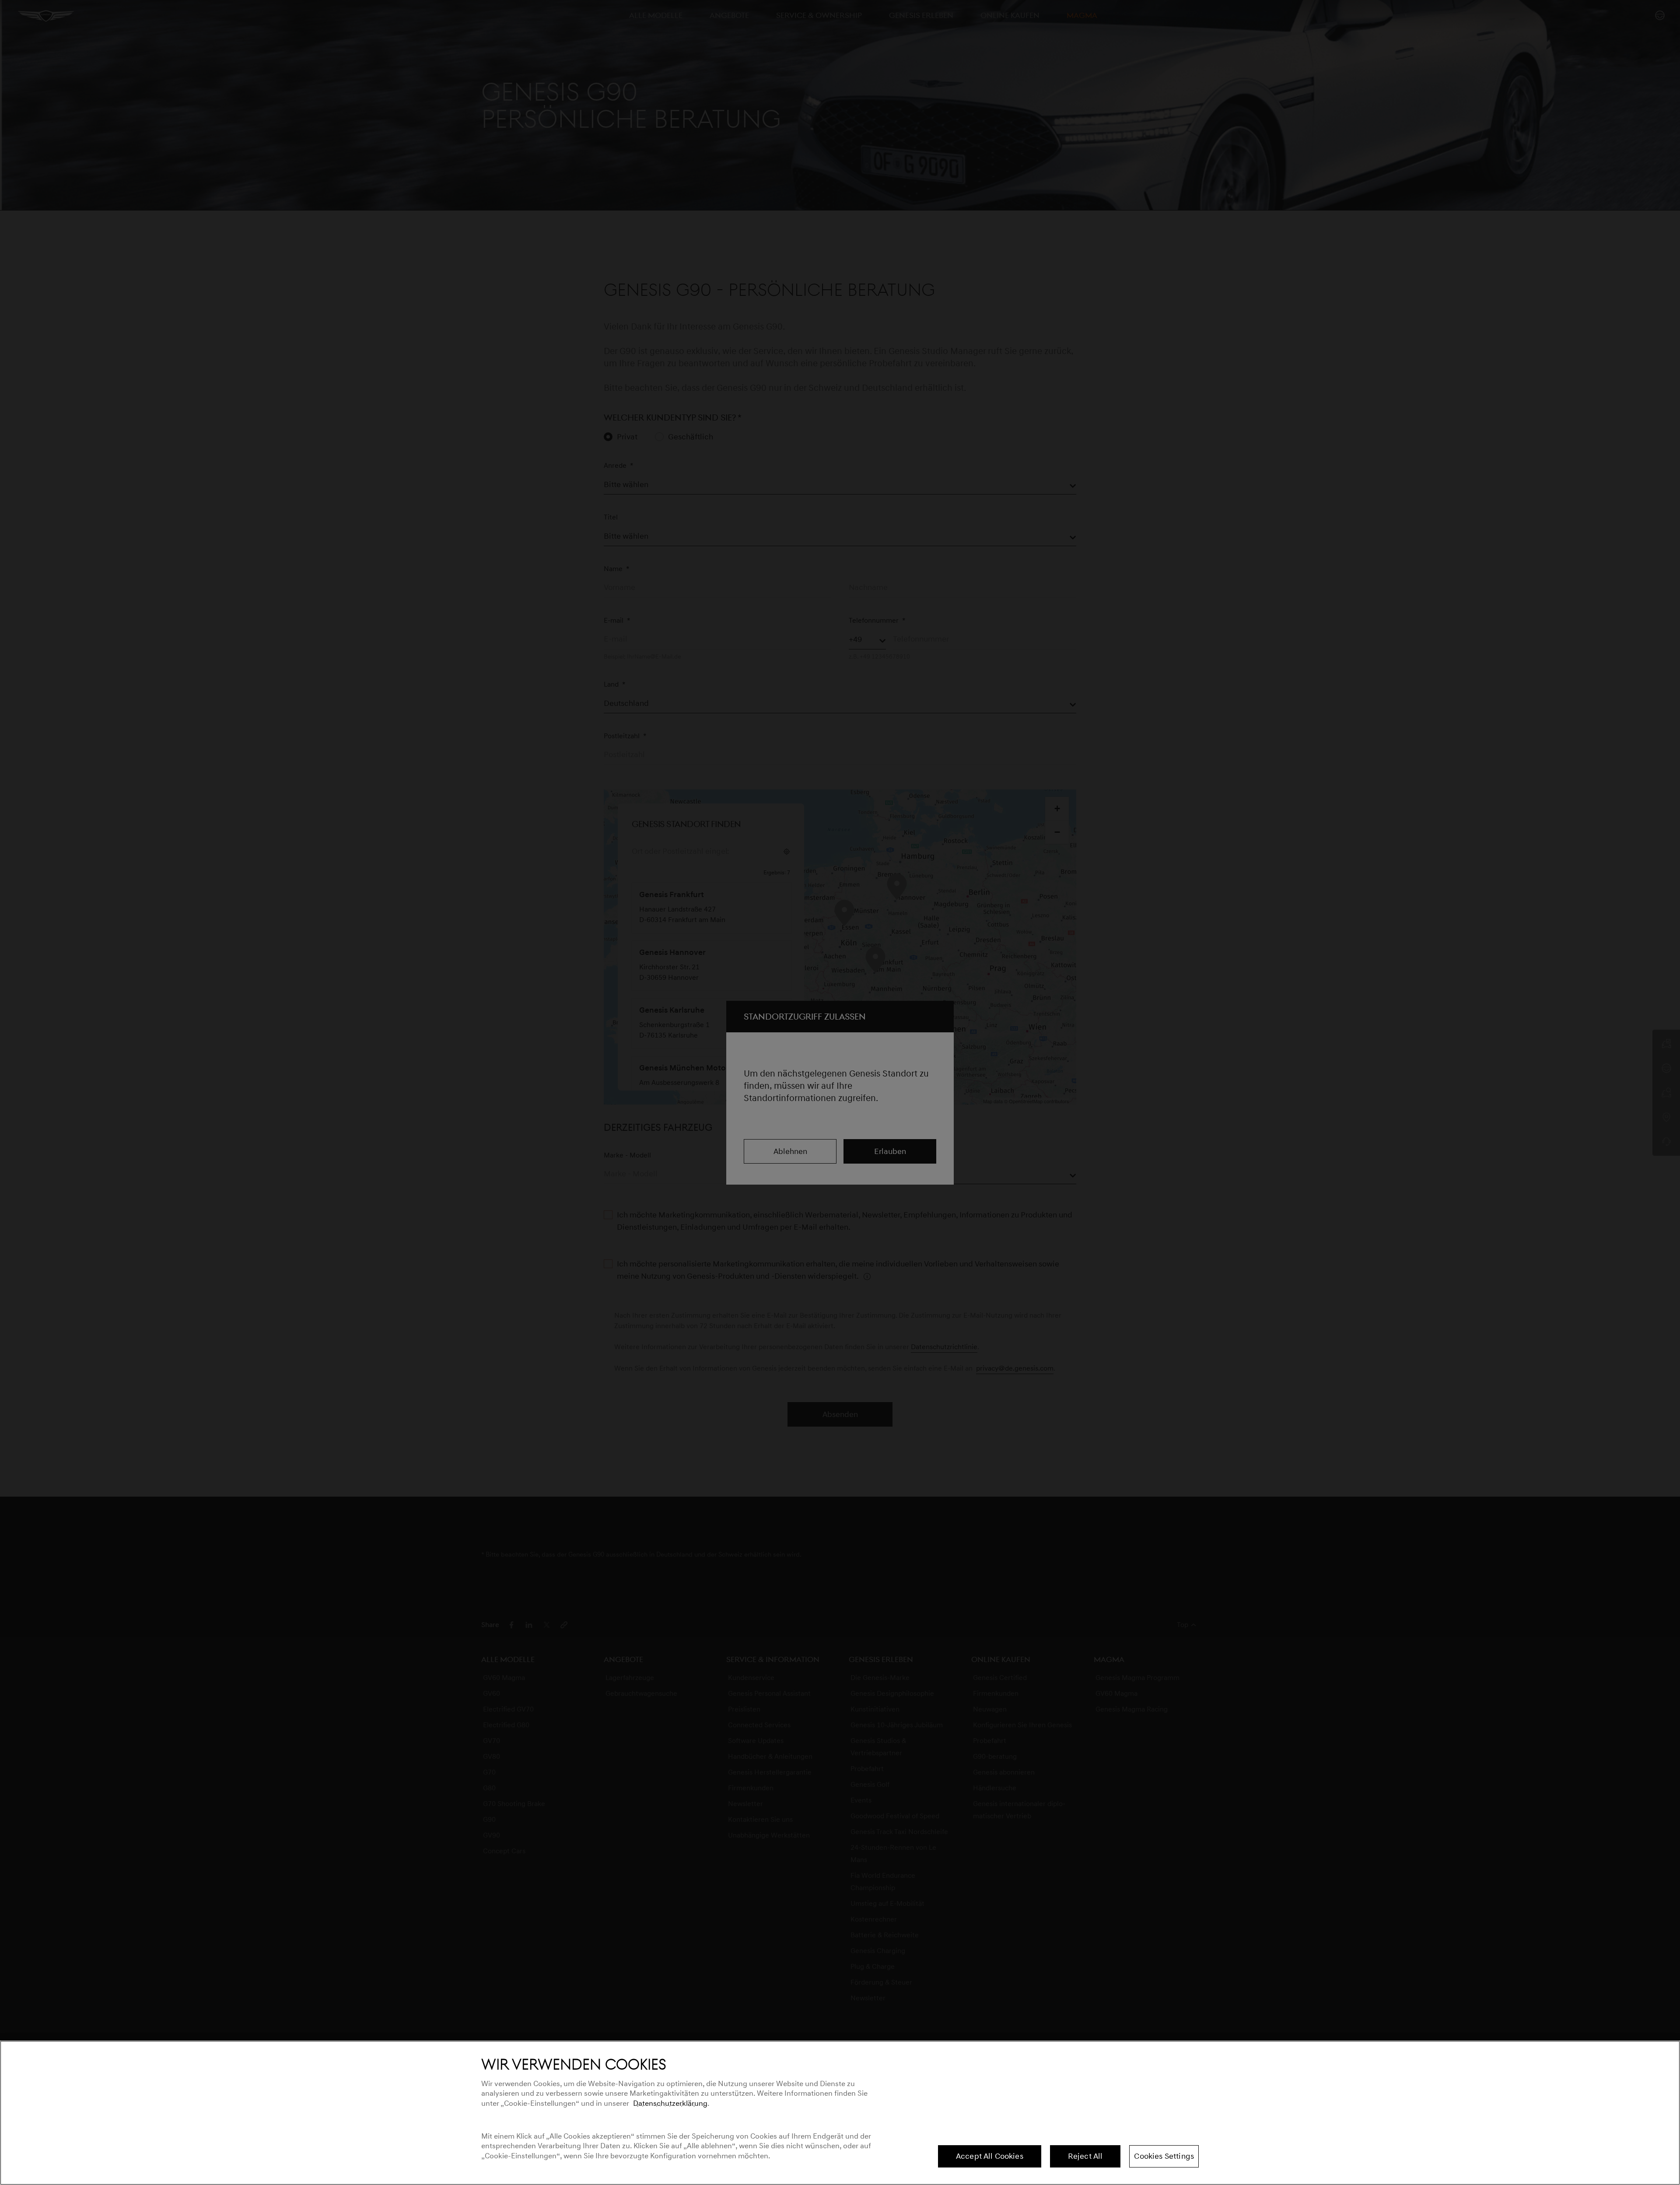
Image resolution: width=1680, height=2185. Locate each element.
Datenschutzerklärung (670, 2103)
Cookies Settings (1164, 2156)
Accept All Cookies (990, 2156)
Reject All (1085, 2156)
